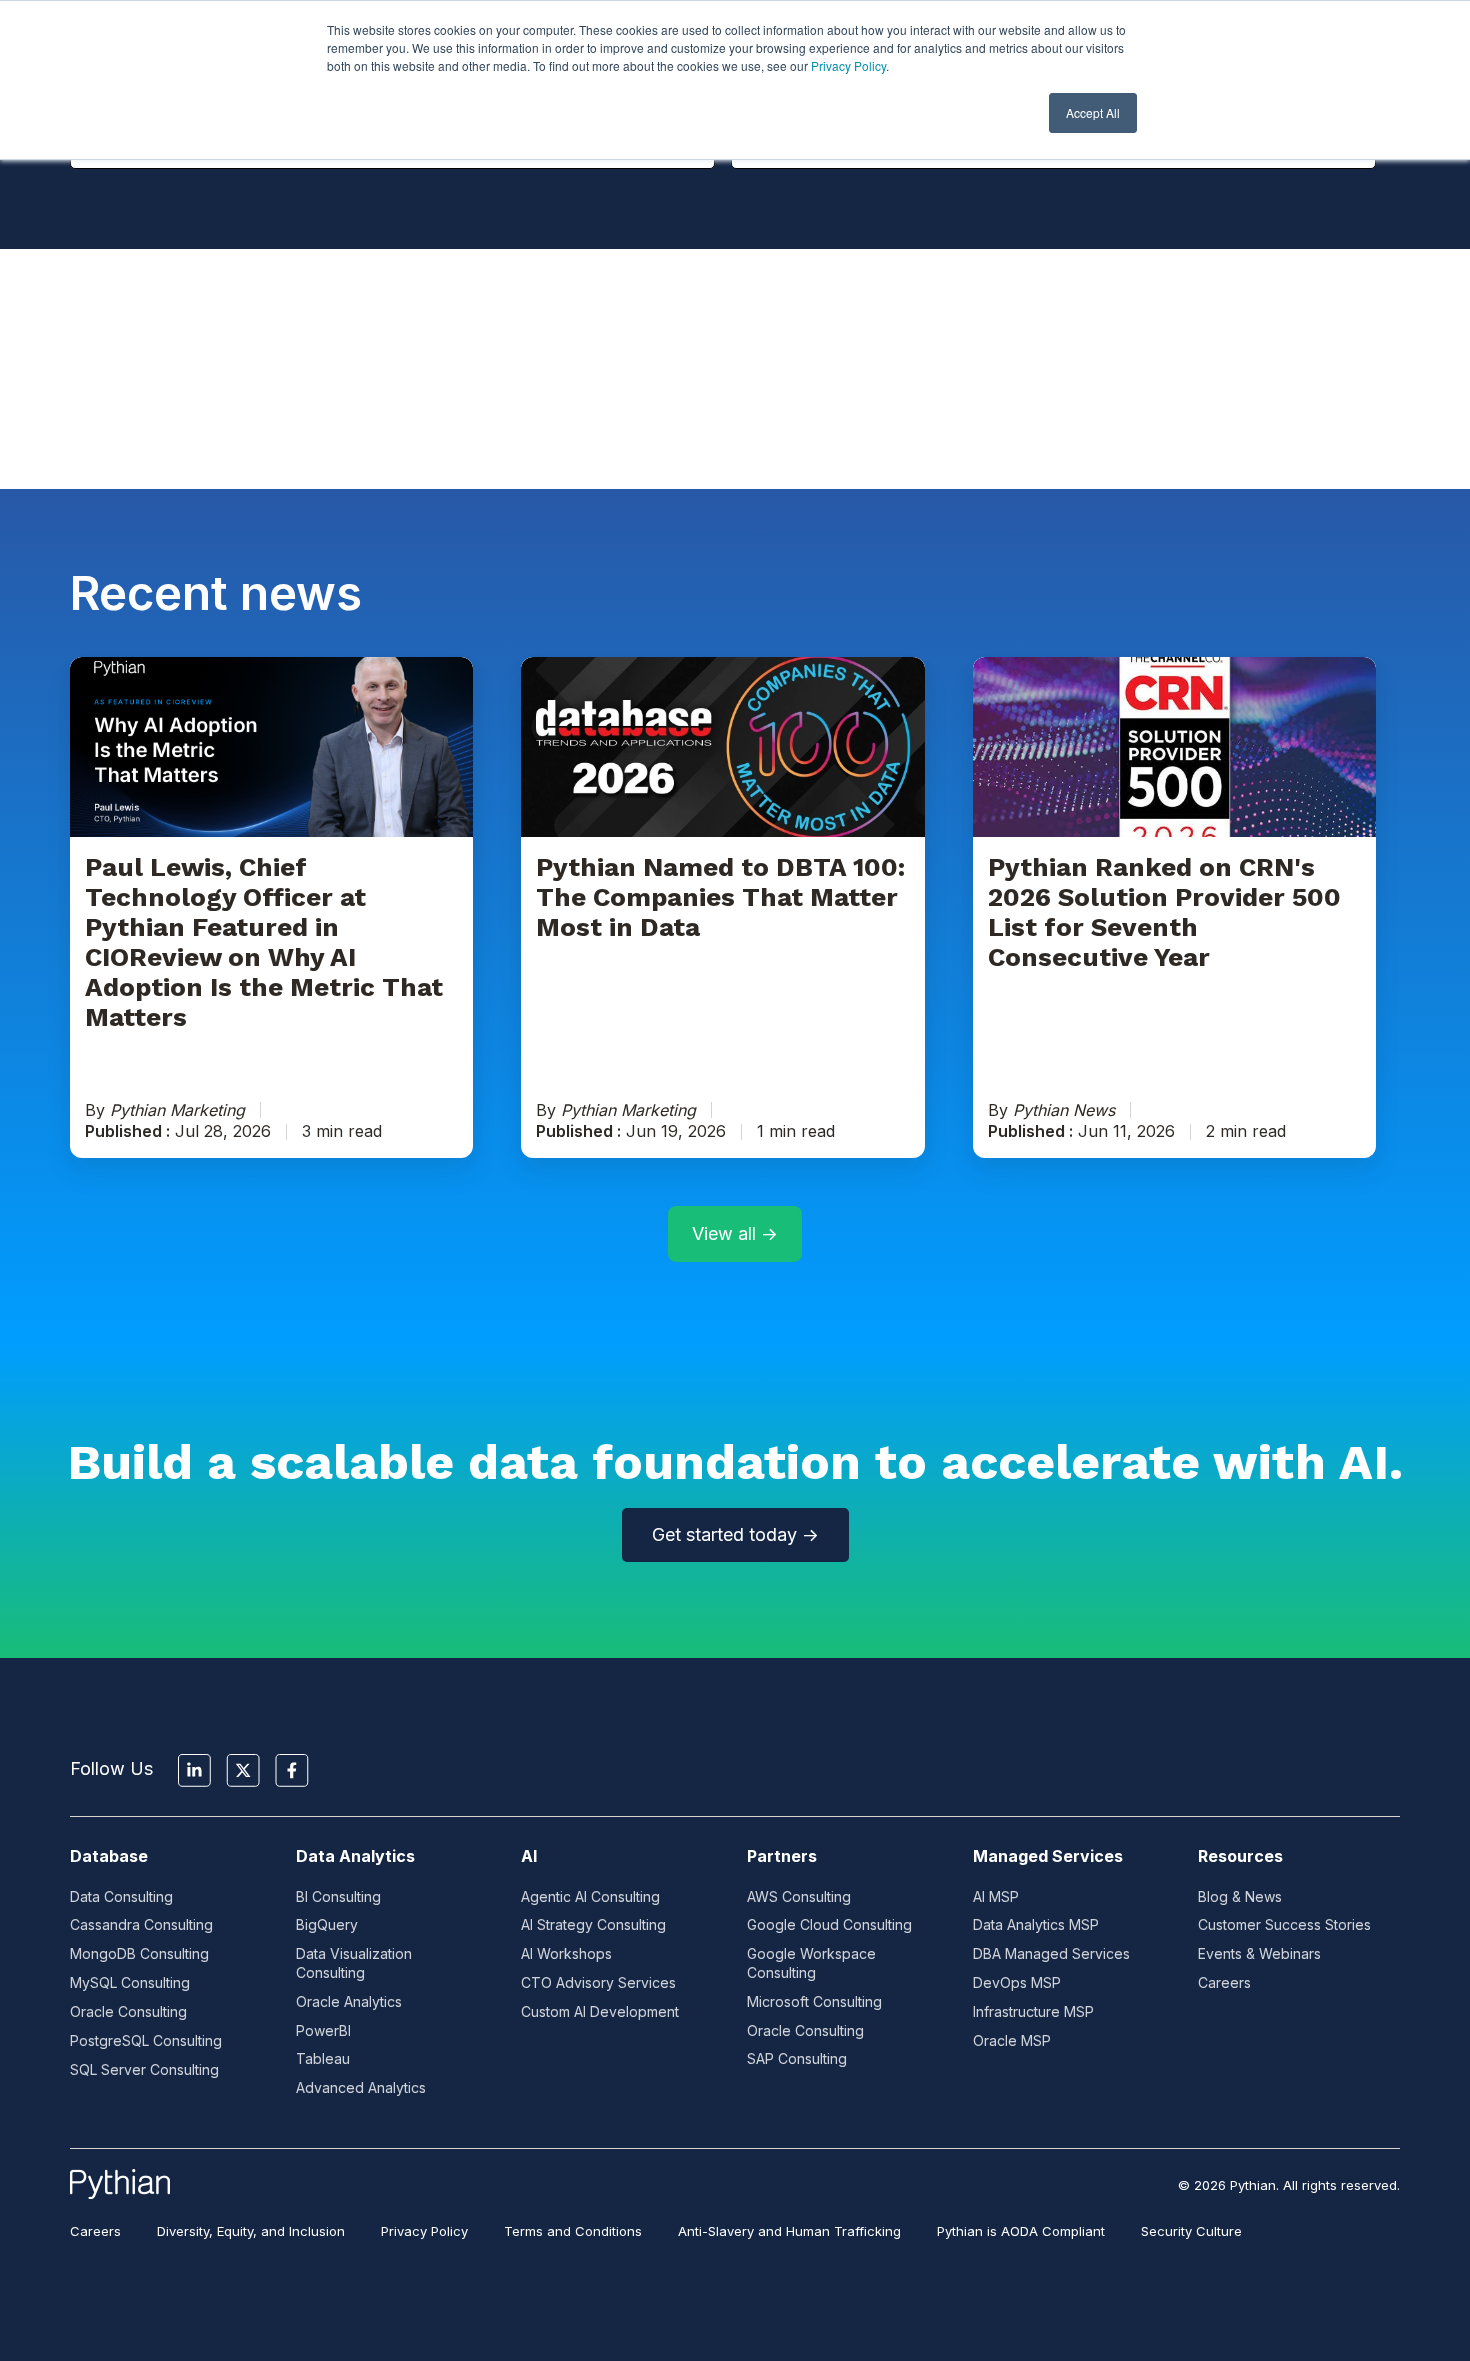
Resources (1240, 1856)
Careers (1224, 1982)
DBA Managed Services (1051, 1953)
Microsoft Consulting (814, 2001)
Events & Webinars (1259, 1953)
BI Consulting (338, 1896)
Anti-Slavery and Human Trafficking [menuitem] (789, 2231)
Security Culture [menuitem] (1191, 2231)
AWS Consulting (799, 1896)
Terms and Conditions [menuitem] (573, 2231)
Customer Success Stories (1284, 1924)
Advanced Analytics (361, 2087)
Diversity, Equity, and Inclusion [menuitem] (251, 2231)
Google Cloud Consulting (829, 1924)
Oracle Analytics (349, 2001)
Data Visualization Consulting (354, 1963)
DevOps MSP (1017, 1982)
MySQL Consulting (130, 1982)
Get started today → (735, 1534)
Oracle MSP (1012, 2040)
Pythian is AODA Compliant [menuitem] (1021, 2231)
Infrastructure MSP (1033, 2011)
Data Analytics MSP (1036, 1924)
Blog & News (1240, 1896)
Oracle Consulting (128, 2011)
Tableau (323, 2058)
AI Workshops (566, 1953)
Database (109, 1856)
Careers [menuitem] (95, 2231)
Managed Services (1048, 1856)
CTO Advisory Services (598, 1982)
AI (529, 1856)
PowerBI (323, 2030)
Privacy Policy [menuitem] (424, 2231)
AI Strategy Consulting (593, 1924)
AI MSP (996, 1896)
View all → (735, 1233)
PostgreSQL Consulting (146, 2040)
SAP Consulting (797, 2058)
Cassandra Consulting (141, 1924)
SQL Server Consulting (144, 2069)
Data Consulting (121, 1896)
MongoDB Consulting (139, 1953)
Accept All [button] (1093, 112)
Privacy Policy (848, 65)
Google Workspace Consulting (811, 1963)
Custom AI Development (600, 2011)
